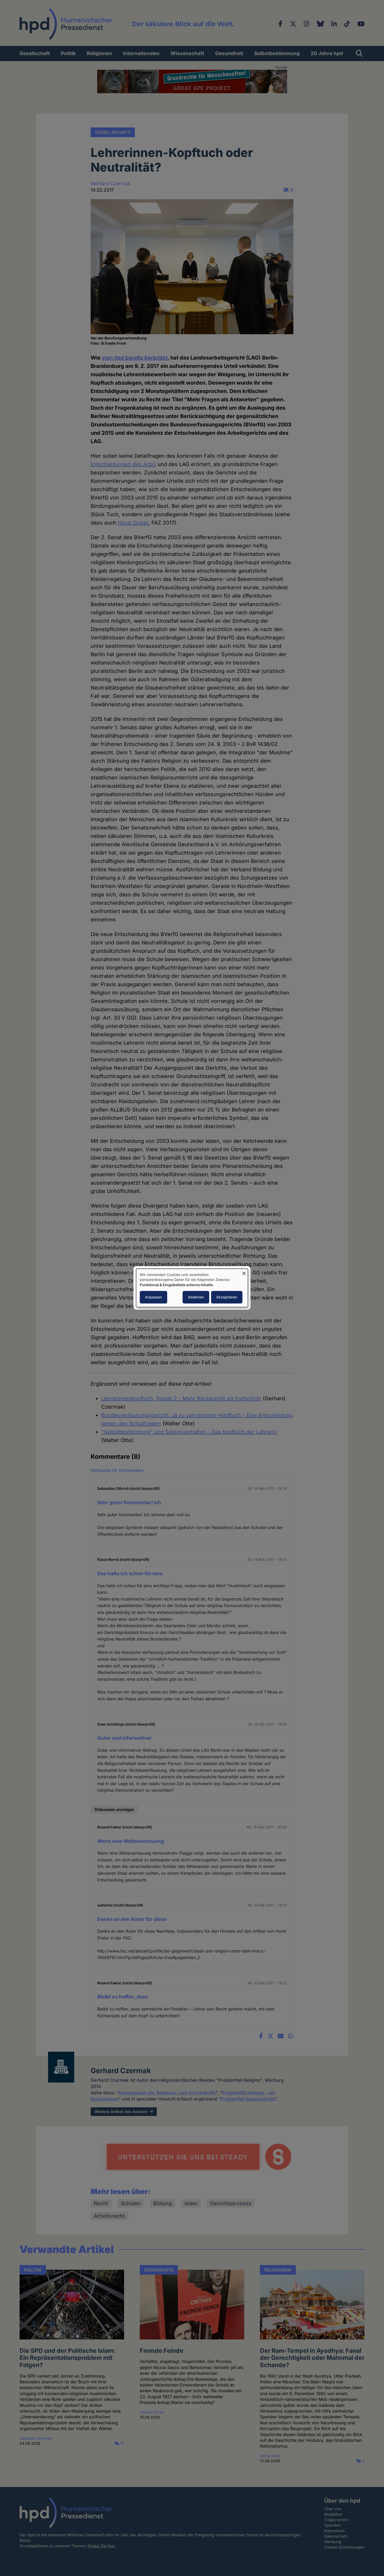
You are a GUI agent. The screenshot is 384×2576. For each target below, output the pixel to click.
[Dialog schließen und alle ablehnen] (244, 1272)
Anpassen (153, 1297)
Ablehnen (196, 1297)
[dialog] (192, 1288)
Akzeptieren (227, 1297)
